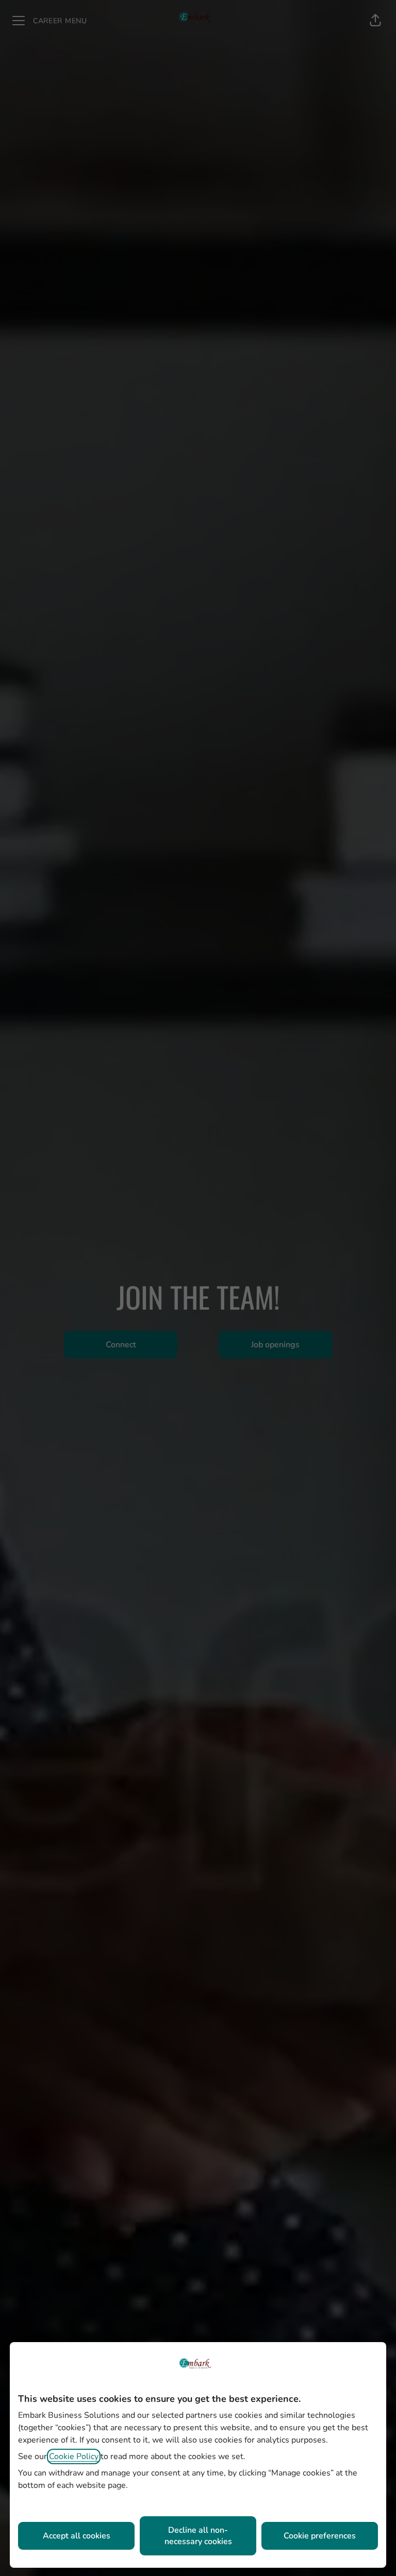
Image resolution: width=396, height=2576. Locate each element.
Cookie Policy (74, 2456)
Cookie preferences (320, 2536)
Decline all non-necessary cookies (198, 2536)
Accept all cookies (77, 2536)
